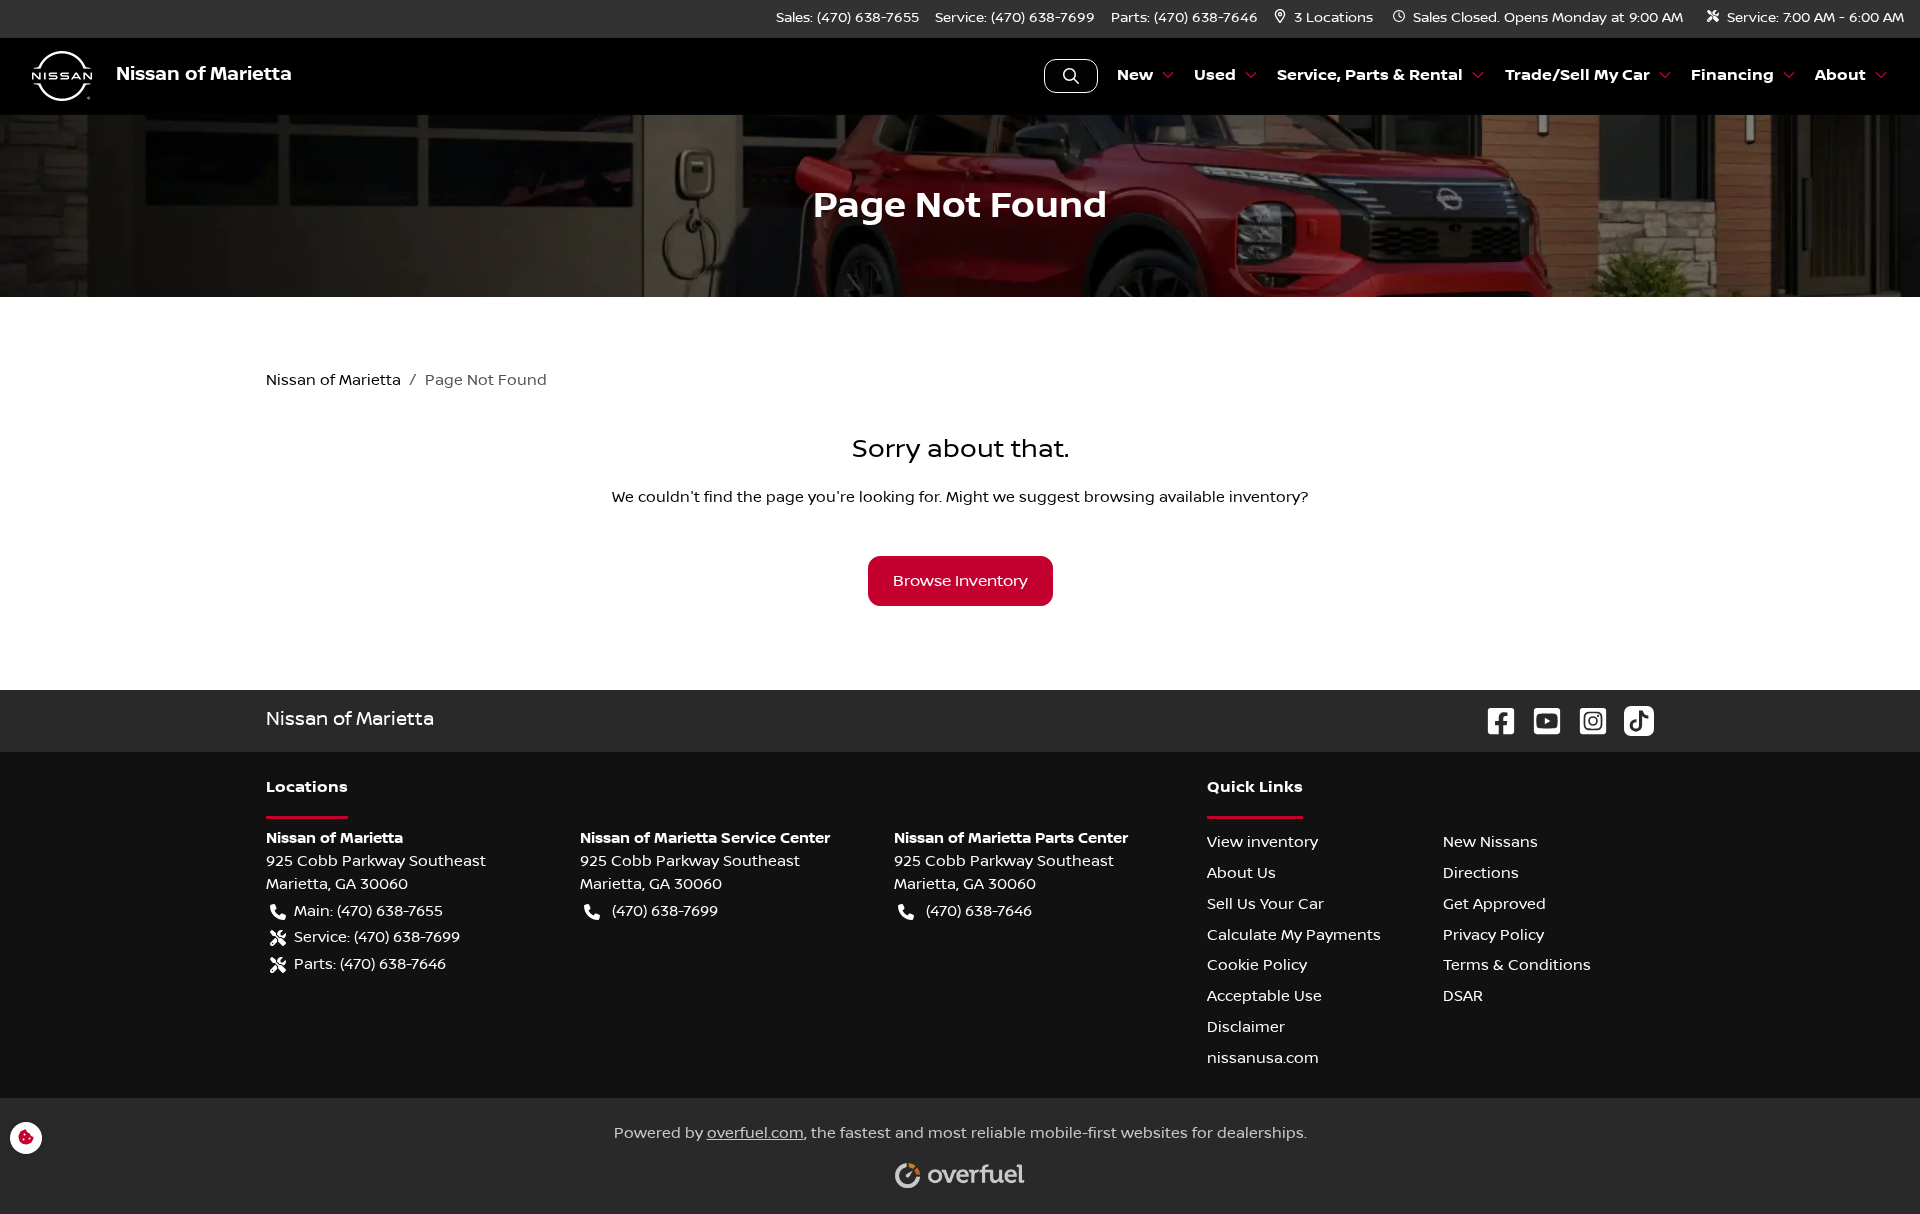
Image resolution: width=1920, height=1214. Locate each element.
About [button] (1840, 75)
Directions (1481, 873)
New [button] (1135, 75)
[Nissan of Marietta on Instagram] (1585, 720)
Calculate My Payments (1294, 935)
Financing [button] (1732, 75)
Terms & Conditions (1517, 965)
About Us (1241, 873)
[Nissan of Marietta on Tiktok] (1631, 720)
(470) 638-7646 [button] (979, 911)
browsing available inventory (1192, 497)
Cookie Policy (1257, 965)
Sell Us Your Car (1265, 904)
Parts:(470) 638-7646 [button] (370, 964)
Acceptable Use (1264, 996)
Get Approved (1494, 904)
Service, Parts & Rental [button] (1370, 75)
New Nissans (1490, 842)
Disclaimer (1246, 1027)
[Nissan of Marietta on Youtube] (1539, 720)
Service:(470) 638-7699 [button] (377, 937)
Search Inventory (1071, 76)
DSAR (1463, 996)
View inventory (1262, 842)
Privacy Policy (1493, 935)
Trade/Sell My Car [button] (1577, 75)
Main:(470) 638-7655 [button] (368, 911)
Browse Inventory (960, 581)
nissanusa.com (1263, 1058)
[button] (1325, 18)
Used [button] (1215, 75)
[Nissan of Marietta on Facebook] (1493, 720)
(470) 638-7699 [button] (665, 911)
